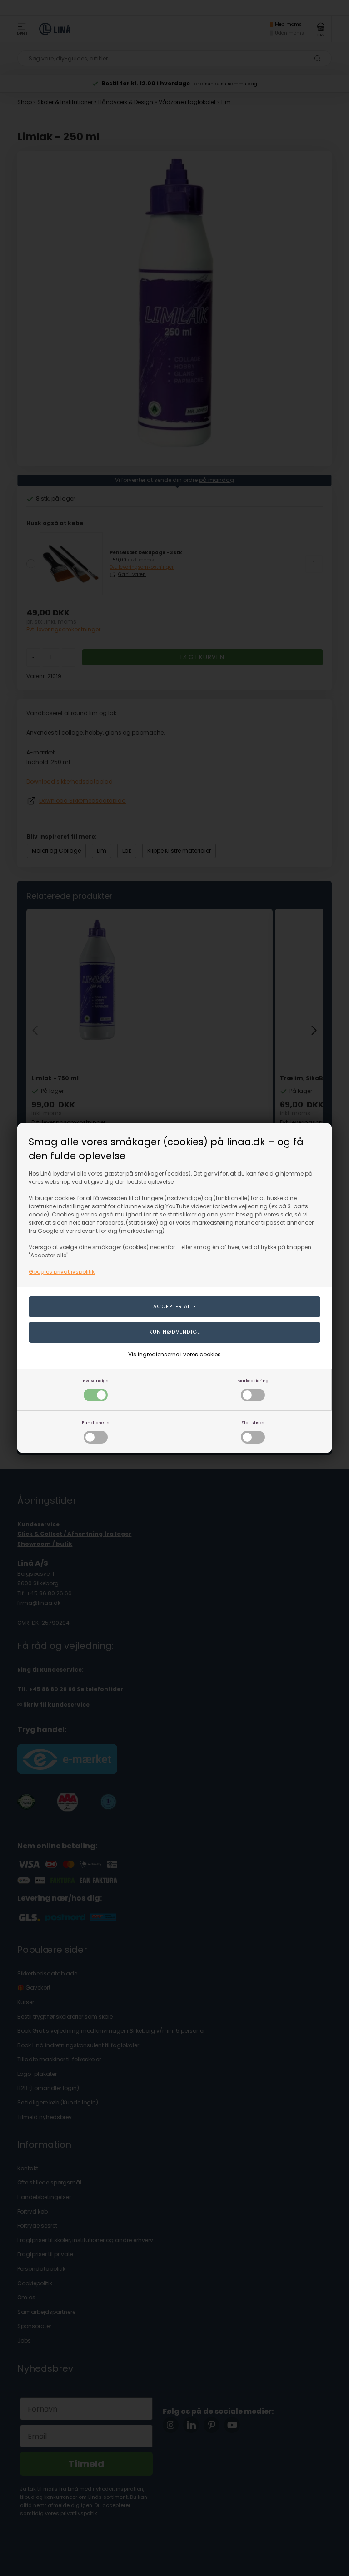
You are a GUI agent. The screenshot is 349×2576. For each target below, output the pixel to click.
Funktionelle (96, 1422)
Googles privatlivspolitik (62, 1272)
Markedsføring (253, 1381)
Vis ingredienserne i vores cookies (174, 1354)
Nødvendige (96, 1381)
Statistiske (253, 1422)
